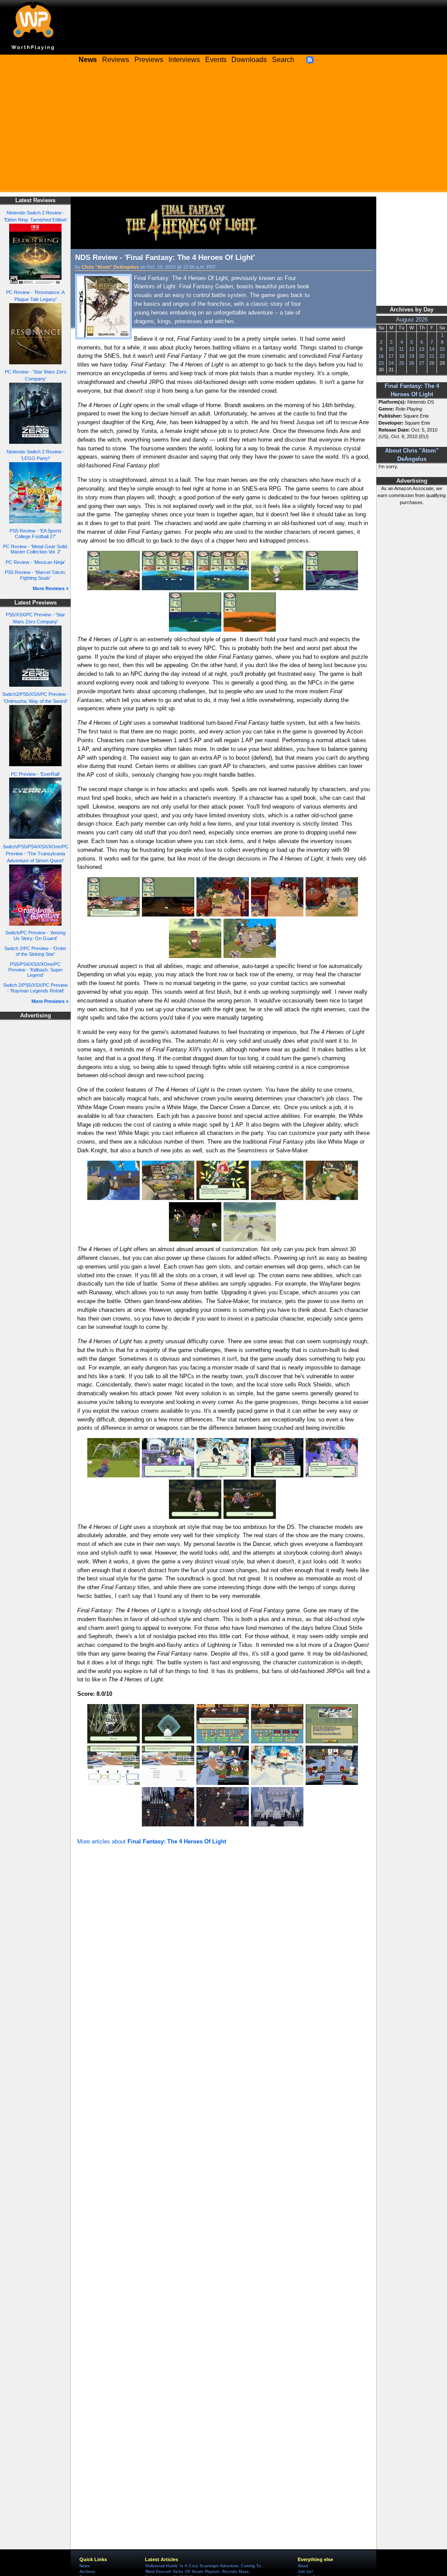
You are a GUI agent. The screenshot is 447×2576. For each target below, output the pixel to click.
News (85, 2566)
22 (442, 356)
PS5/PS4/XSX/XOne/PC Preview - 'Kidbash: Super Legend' (36, 970)
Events (216, 60)
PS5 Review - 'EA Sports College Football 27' (36, 534)
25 (402, 363)
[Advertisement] (223, 131)
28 (432, 363)
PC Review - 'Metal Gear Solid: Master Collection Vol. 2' (36, 549)
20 (422, 356)
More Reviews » (51, 588)
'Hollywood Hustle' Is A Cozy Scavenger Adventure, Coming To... (205, 2566)
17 (391, 356)
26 (412, 363)
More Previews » (50, 1001)
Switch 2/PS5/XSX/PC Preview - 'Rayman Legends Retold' (35, 988)
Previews (149, 60)
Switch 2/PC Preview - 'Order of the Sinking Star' (35, 951)
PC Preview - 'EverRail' (35, 774)
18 (402, 356)
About (303, 2566)
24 (391, 363)
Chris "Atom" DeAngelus (110, 267)
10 (391, 349)
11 (401, 349)
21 (432, 356)
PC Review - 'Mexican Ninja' (35, 562)
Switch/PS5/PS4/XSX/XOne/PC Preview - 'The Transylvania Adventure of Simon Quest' (36, 854)
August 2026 (412, 320)
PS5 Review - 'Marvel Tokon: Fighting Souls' (35, 575)
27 (422, 363)
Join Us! (305, 2572)
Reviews (116, 60)
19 (412, 356)
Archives (87, 2572)
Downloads (249, 60)
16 (381, 356)
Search (283, 60)
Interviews (184, 60)
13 (422, 349)
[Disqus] (223, 1964)
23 (381, 363)
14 (432, 349)
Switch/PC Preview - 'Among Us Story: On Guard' (35, 935)
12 (412, 349)
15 (442, 349)
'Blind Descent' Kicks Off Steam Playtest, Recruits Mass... (199, 2572)
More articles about (152, 1841)
